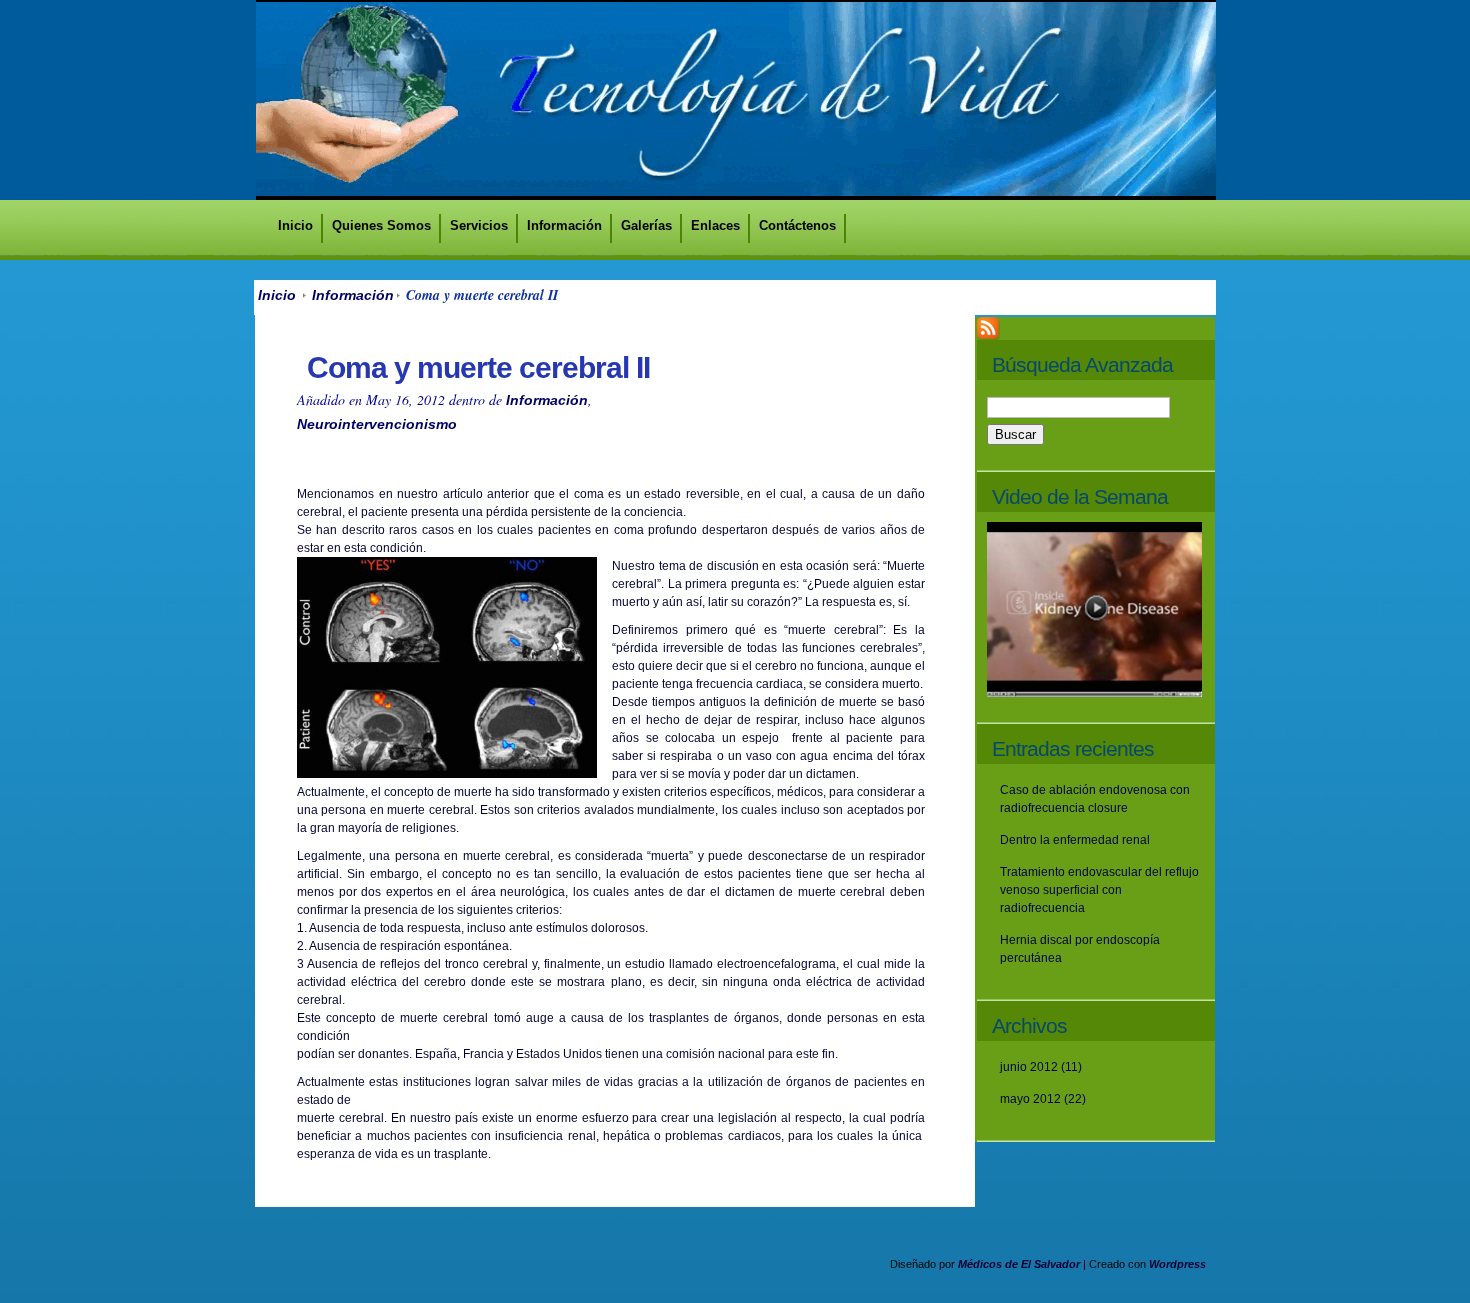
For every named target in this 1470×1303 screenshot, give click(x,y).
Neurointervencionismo (377, 424)
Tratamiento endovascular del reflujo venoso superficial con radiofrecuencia (1099, 890)
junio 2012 (1029, 1067)
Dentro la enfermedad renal (1075, 840)
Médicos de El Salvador (1019, 1264)
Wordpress (1177, 1264)
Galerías (646, 225)
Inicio (295, 225)
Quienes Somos (381, 225)
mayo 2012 (1030, 1099)
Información (564, 225)
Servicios (479, 225)
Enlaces (715, 225)
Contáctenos (797, 225)
